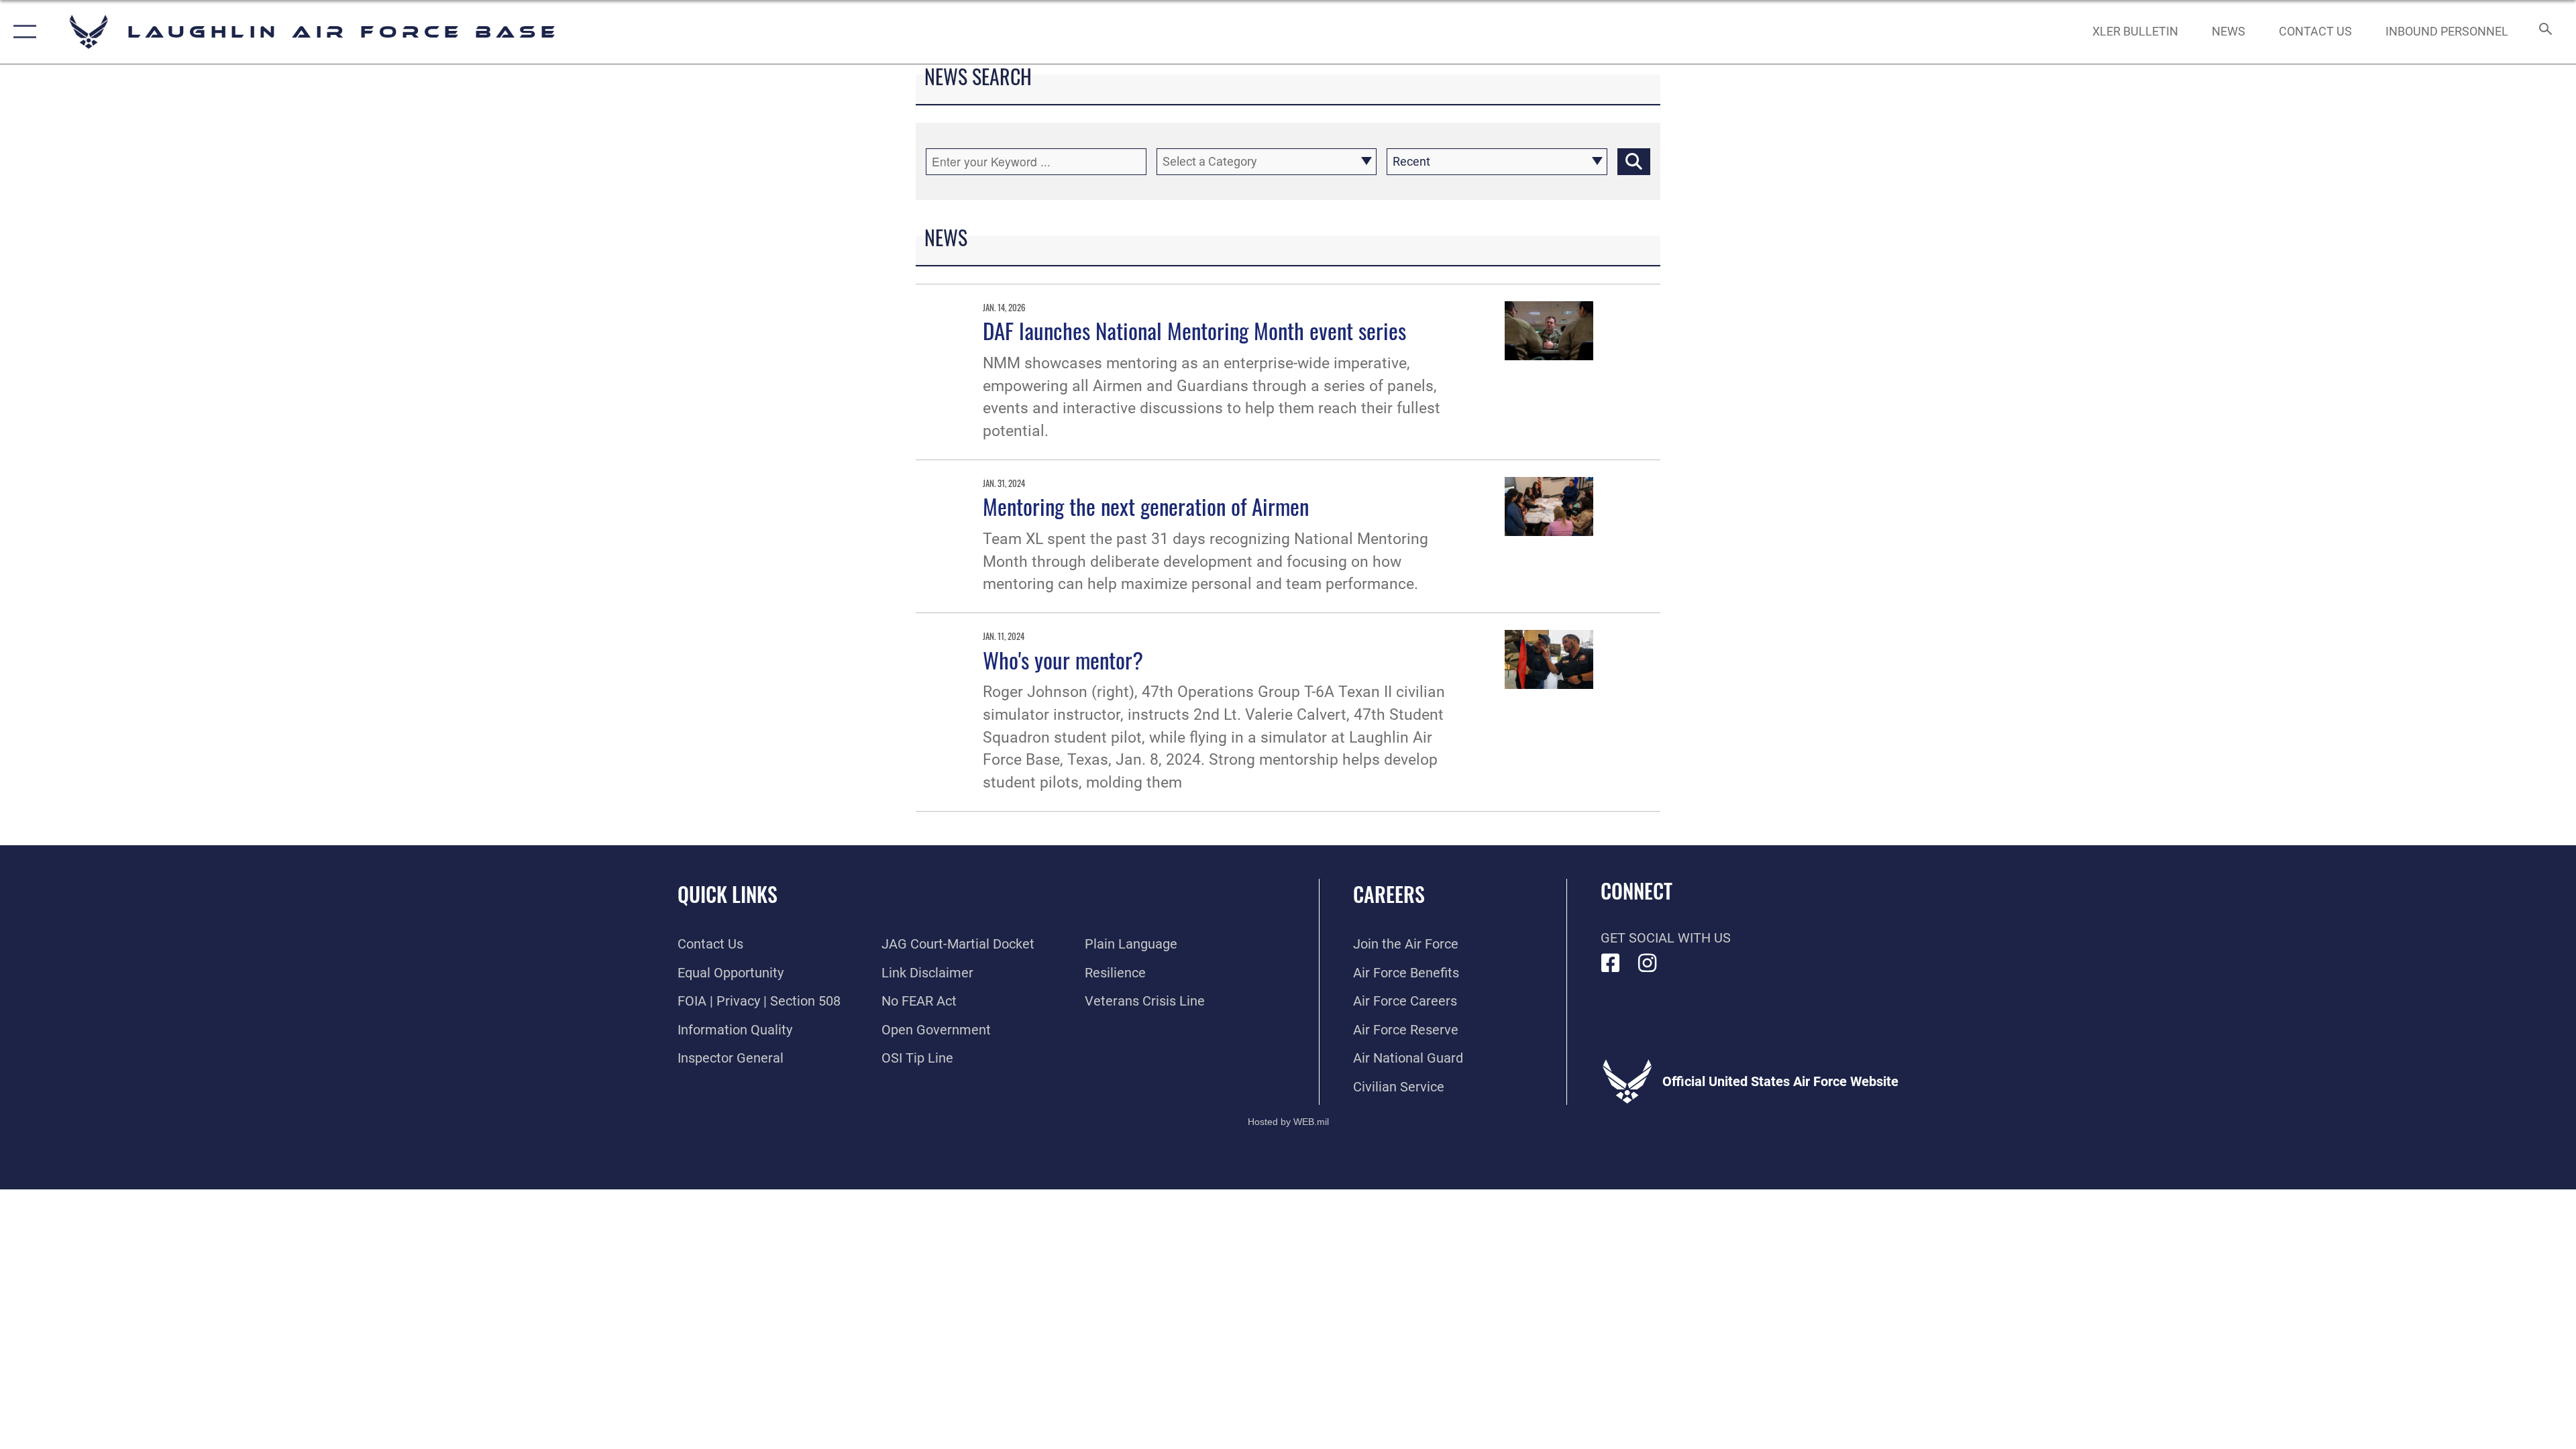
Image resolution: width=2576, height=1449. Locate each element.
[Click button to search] (1634, 162)
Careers (1389, 894)
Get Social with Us (1666, 938)
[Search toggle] (2544, 32)
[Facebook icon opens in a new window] (1611, 963)
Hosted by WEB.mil (1288, 1122)
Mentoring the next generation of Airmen (1146, 506)
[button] (22, 32)
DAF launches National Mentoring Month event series (1194, 330)
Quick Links (728, 894)
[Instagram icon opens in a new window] (1648, 963)
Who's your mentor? (1063, 659)
